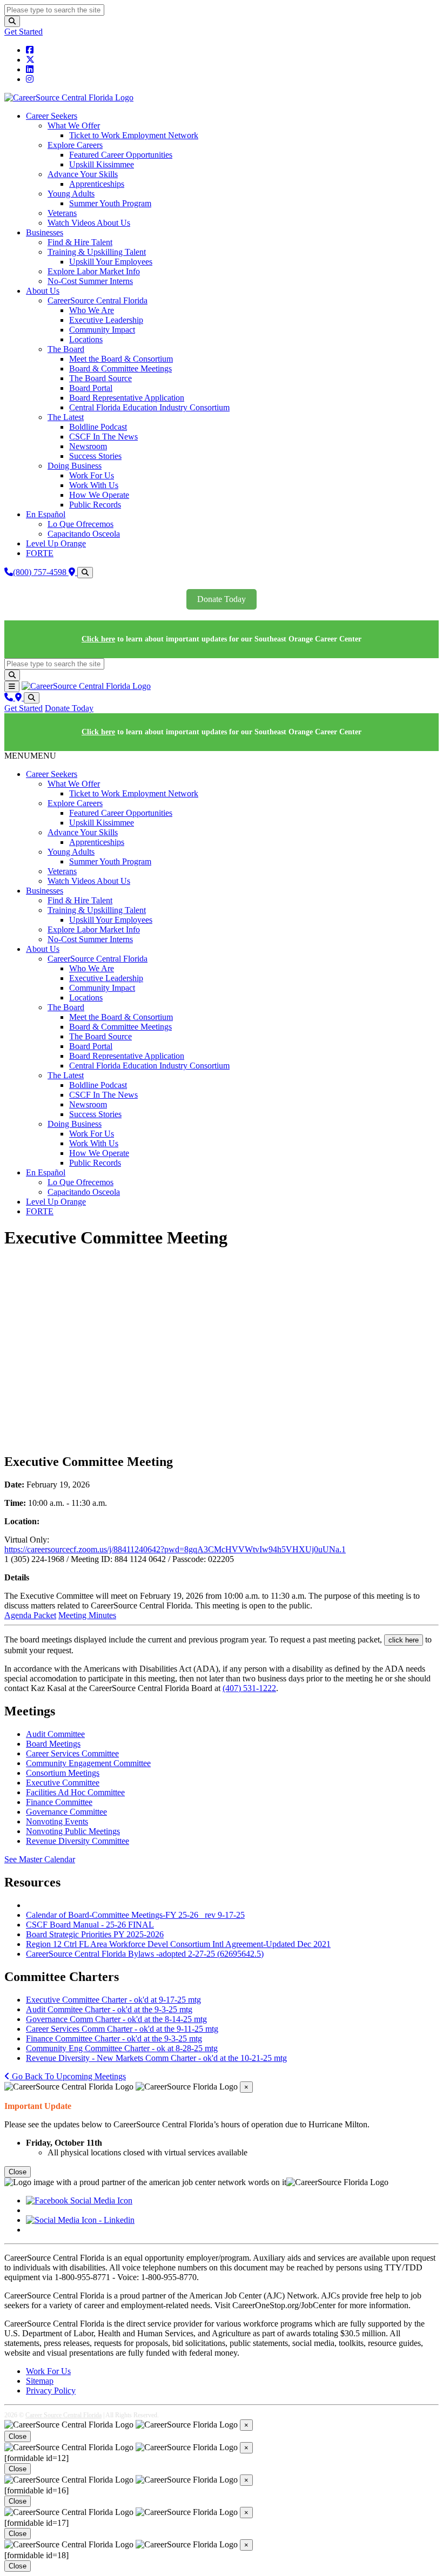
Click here (98, 639)
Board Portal (91, 388)
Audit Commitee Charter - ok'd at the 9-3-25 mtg (109, 2009)
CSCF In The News (103, 437)
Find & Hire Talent (80, 242)
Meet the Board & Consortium (121, 359)
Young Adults (71, 194)
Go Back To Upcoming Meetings (68, 2076)
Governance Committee (66, 1812)
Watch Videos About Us (89, 223)
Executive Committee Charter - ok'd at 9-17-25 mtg (113, 2000)
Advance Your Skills (83, 174)
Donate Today (222, 599)
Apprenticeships (97, 184)
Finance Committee (59, 1802)
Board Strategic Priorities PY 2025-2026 (95, 1934)
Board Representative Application (127, 398)
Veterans (62, 213)
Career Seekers (52, 116)
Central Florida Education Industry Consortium (149, 407)
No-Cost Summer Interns (90, 281)
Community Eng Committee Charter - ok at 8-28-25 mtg (122, 2048)
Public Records (95, 505)
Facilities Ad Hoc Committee (75, 1792)
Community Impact (102, 330)
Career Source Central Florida (63, 2415)
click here (404, 1640)
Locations (86, 339)
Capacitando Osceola (84, 534)
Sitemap (40, 2381)
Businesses (45, 232)
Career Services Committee (72, 1753)
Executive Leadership (106, 320)
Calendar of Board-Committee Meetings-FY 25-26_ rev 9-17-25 (135, 1915)
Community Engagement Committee (88, 1763)
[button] (30, 756)
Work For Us (92, 475)
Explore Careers (75, 145)
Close (18, 2172)
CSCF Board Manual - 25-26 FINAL (90, 1925)
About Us (43, 291)
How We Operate (99, 495)
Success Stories (95, 456)
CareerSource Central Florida (98, 300)
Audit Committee (55, 1734)
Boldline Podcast (98, 427)
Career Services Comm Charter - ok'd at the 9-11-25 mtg (122, 2029)
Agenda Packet (30, 1615)
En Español (46, 514)
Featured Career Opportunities (121, 155)
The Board (66, 349)
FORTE (40, 553)
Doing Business (75, 466)
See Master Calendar (40, 1859)
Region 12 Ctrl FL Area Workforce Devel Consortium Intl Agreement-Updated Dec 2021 (178, 1944)
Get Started (24, 32)
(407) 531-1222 (249, 1688)
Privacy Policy (51, 2391)
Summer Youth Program (110, 203)
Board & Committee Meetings (120, 369)
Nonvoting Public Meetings (73, 1831)
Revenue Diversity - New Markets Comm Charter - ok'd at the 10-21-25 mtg (156, 2058)
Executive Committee (63, 1783)
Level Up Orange (56, 543)
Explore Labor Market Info (94, 271)
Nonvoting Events (57, 1821)
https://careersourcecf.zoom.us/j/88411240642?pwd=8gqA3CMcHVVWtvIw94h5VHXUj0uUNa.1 (175, 1549)
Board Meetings (53, 1744)
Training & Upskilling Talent (97, 252)
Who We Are (92, 310)
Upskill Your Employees (111, 262)
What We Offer (74, 126)
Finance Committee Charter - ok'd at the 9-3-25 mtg (114, 2039)
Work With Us (94, 485)
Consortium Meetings (63, 1773)
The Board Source (100, 378)
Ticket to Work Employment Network (134, 135)
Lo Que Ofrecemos (80, 524)
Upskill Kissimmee (102, 164)
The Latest (66, 417)
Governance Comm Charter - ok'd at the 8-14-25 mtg (116, 2019)
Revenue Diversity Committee (78, 1841)
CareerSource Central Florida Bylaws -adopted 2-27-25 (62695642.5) (145, 1954)
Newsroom (88, 446)
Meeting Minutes (87, 1615)
